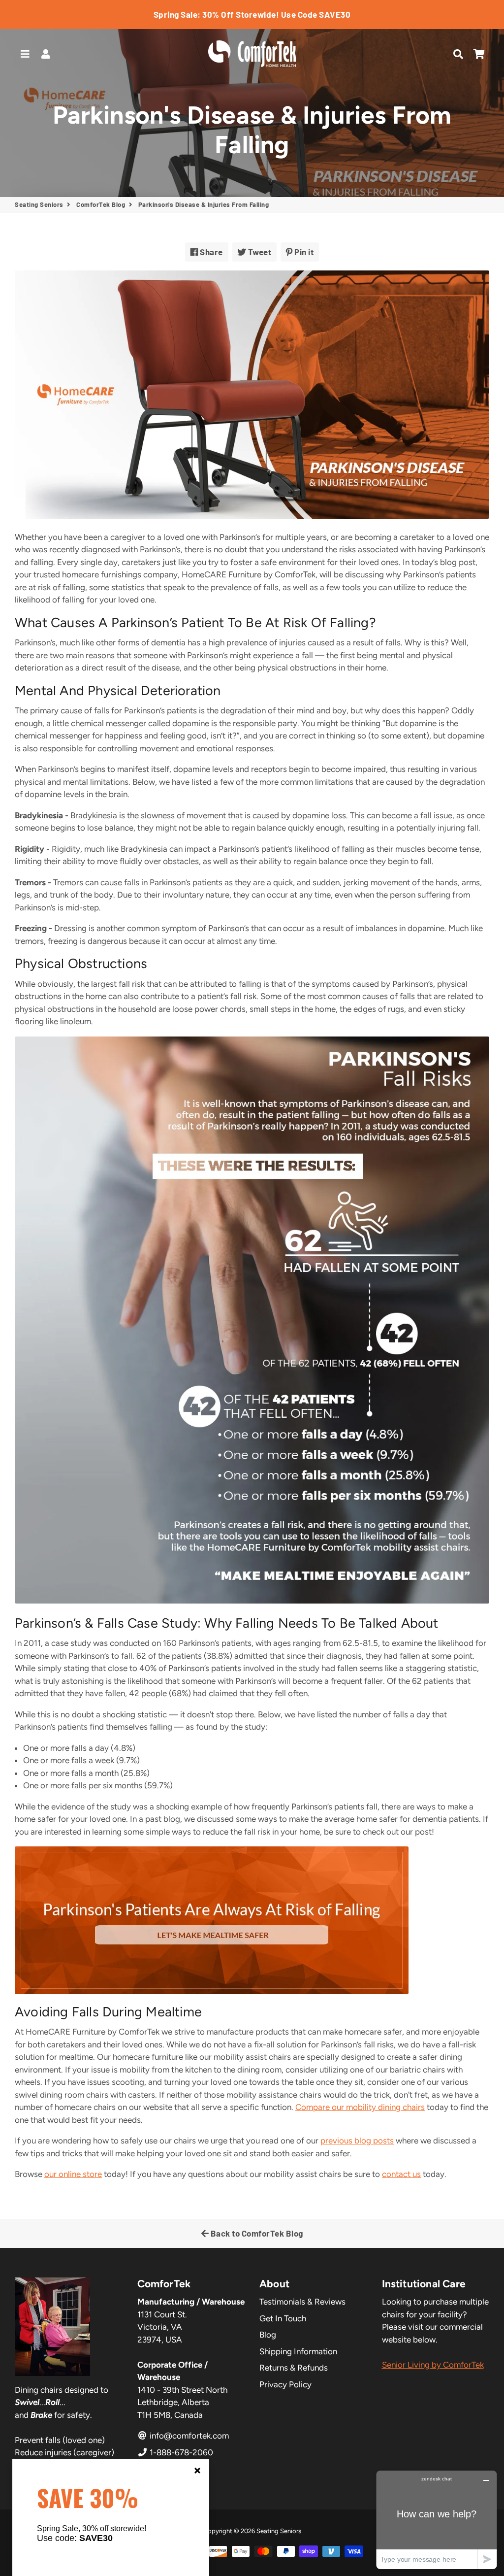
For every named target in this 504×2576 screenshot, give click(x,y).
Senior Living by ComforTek (433, 2365)
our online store (73, 2174)
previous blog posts (357, 2141)
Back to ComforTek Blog (256, 2233)
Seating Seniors (39, 204)
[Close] (197, 2471)
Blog (268, 2335)
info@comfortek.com (188, 2436)
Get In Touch (283, 2318)
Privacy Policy (285, 2384)
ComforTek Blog (101, 204)
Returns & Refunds (294, 2368)
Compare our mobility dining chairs (360, 2107)
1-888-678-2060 (180, 2452)
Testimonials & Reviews (302, 2302)
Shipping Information (298, 2351)
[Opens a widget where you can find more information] (437, 2520)
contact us (401, 2174)
